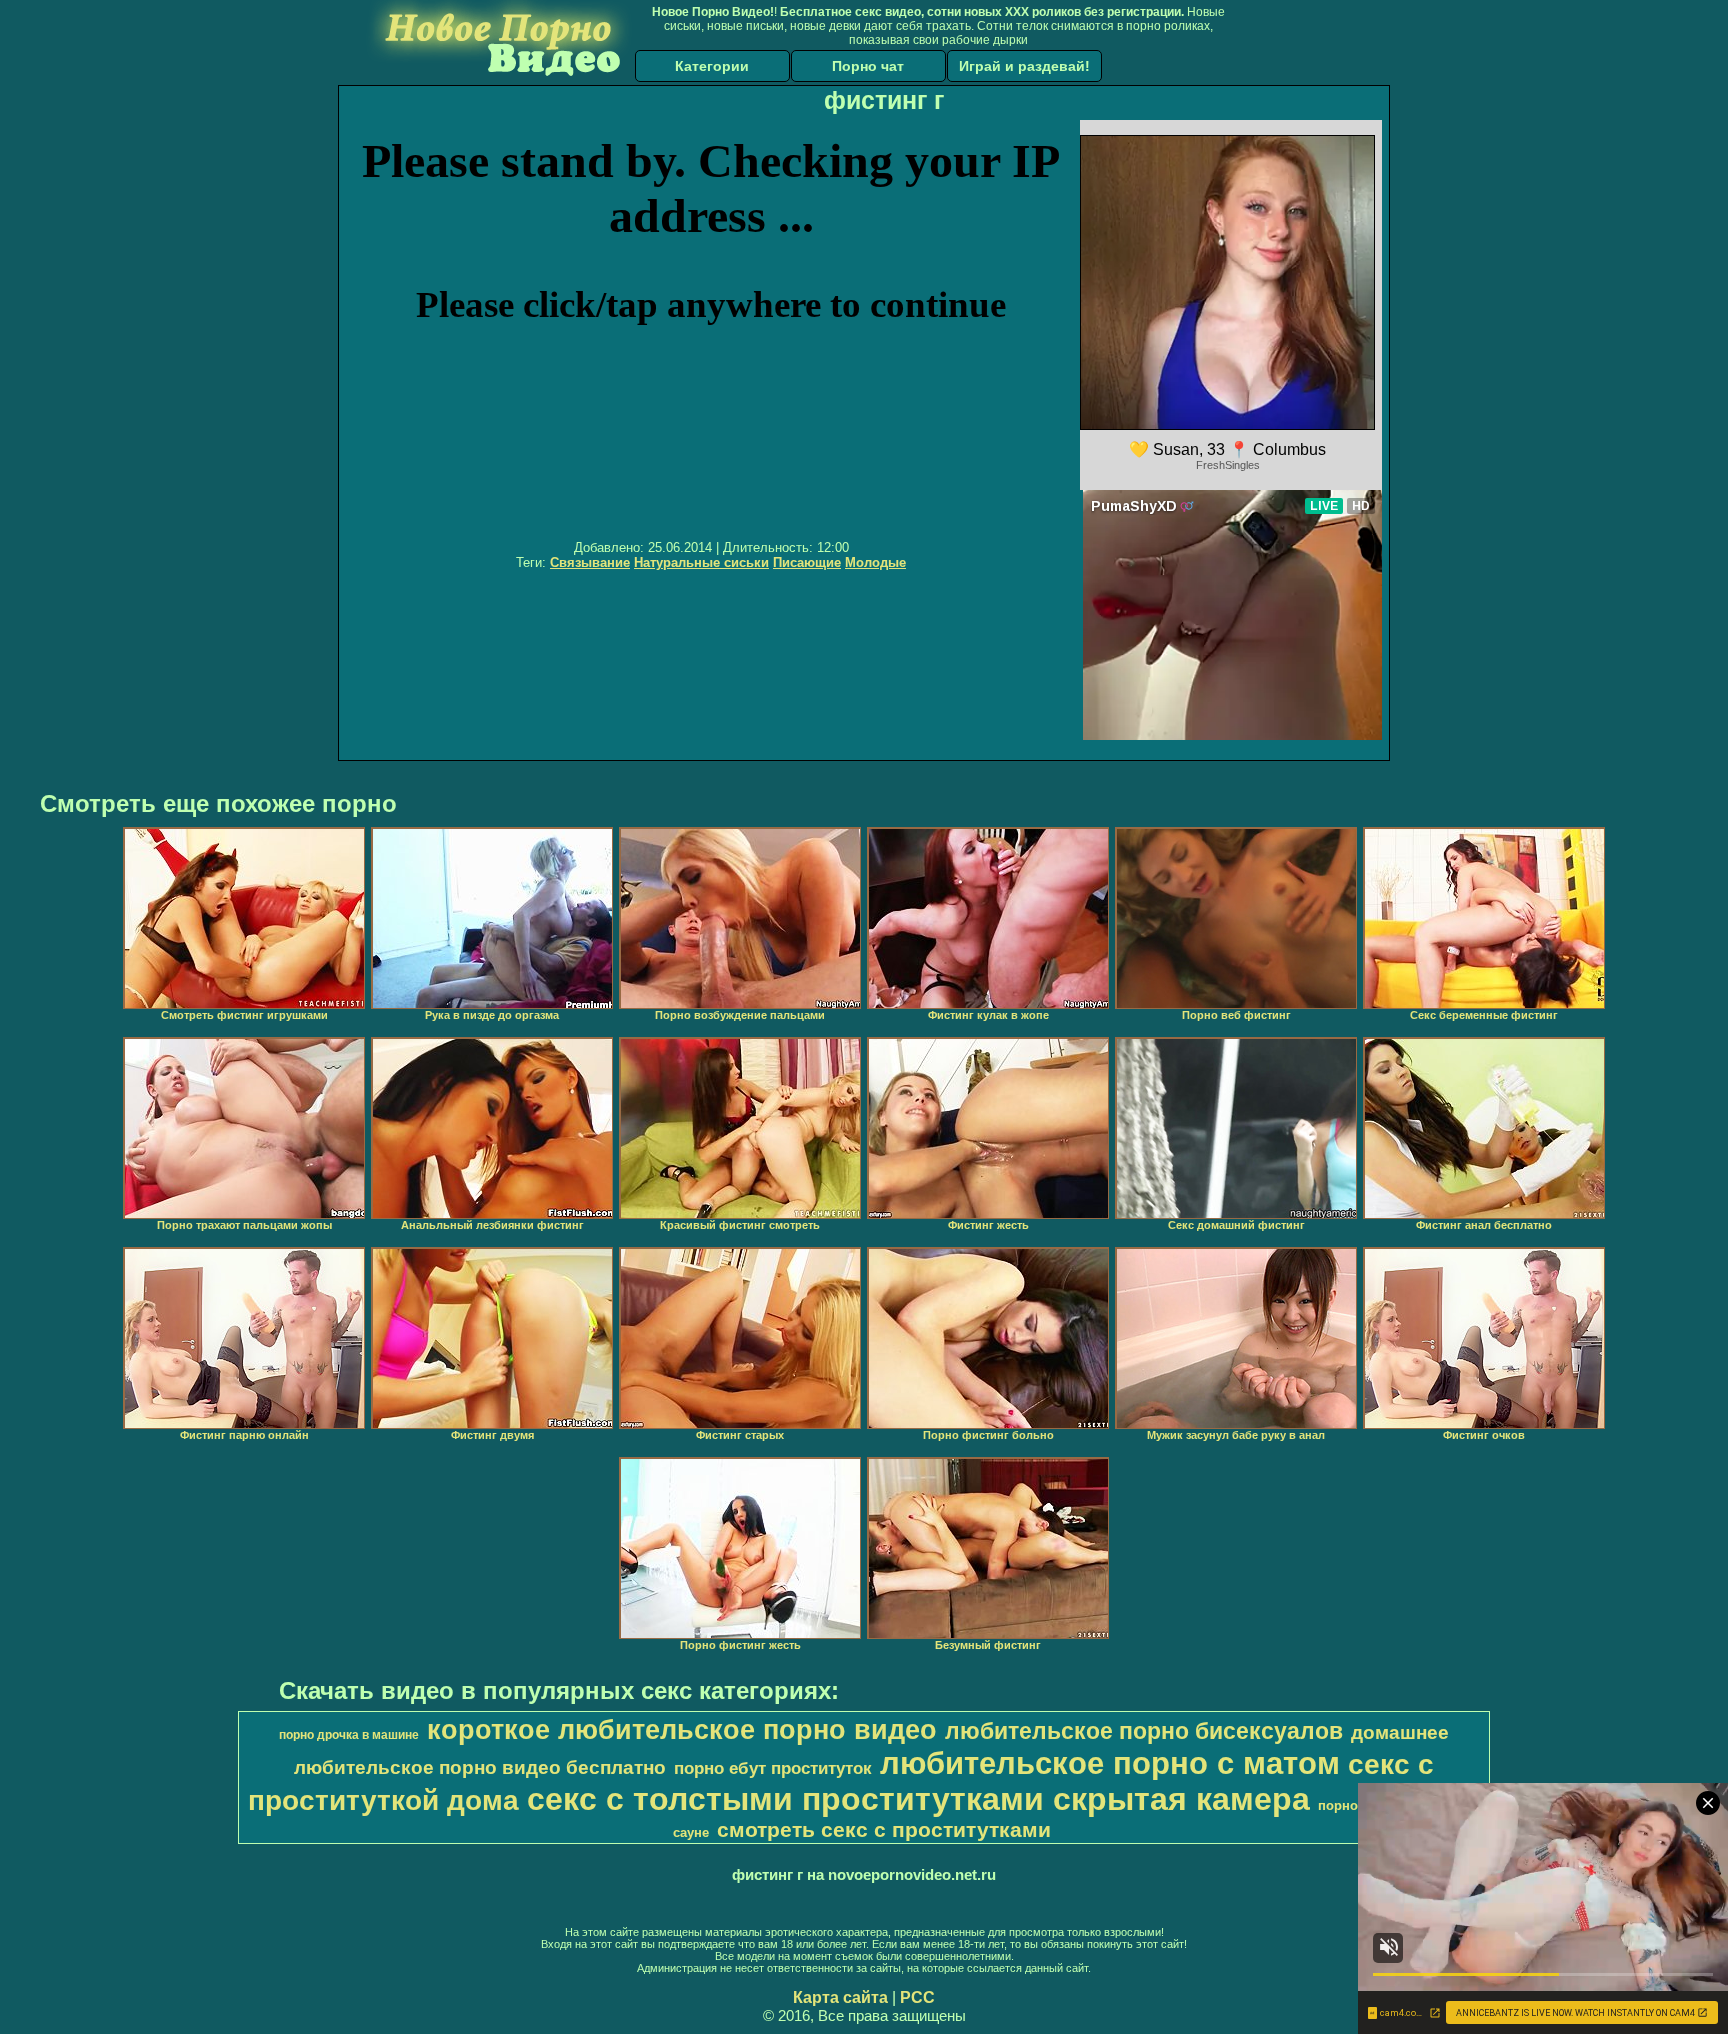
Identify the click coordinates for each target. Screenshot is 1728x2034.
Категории (712, 66)
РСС (917, 1997)
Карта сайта (840, 1997)
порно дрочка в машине (349, 1735)
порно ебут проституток (773, 1768)
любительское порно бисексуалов (1144, 1731)
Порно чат (868, 66)
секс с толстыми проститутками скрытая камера (918, 1799)
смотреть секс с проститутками (884, 1830)
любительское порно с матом (1110, 1763)
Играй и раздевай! (1024, 66)
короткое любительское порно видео (682, 1730)
